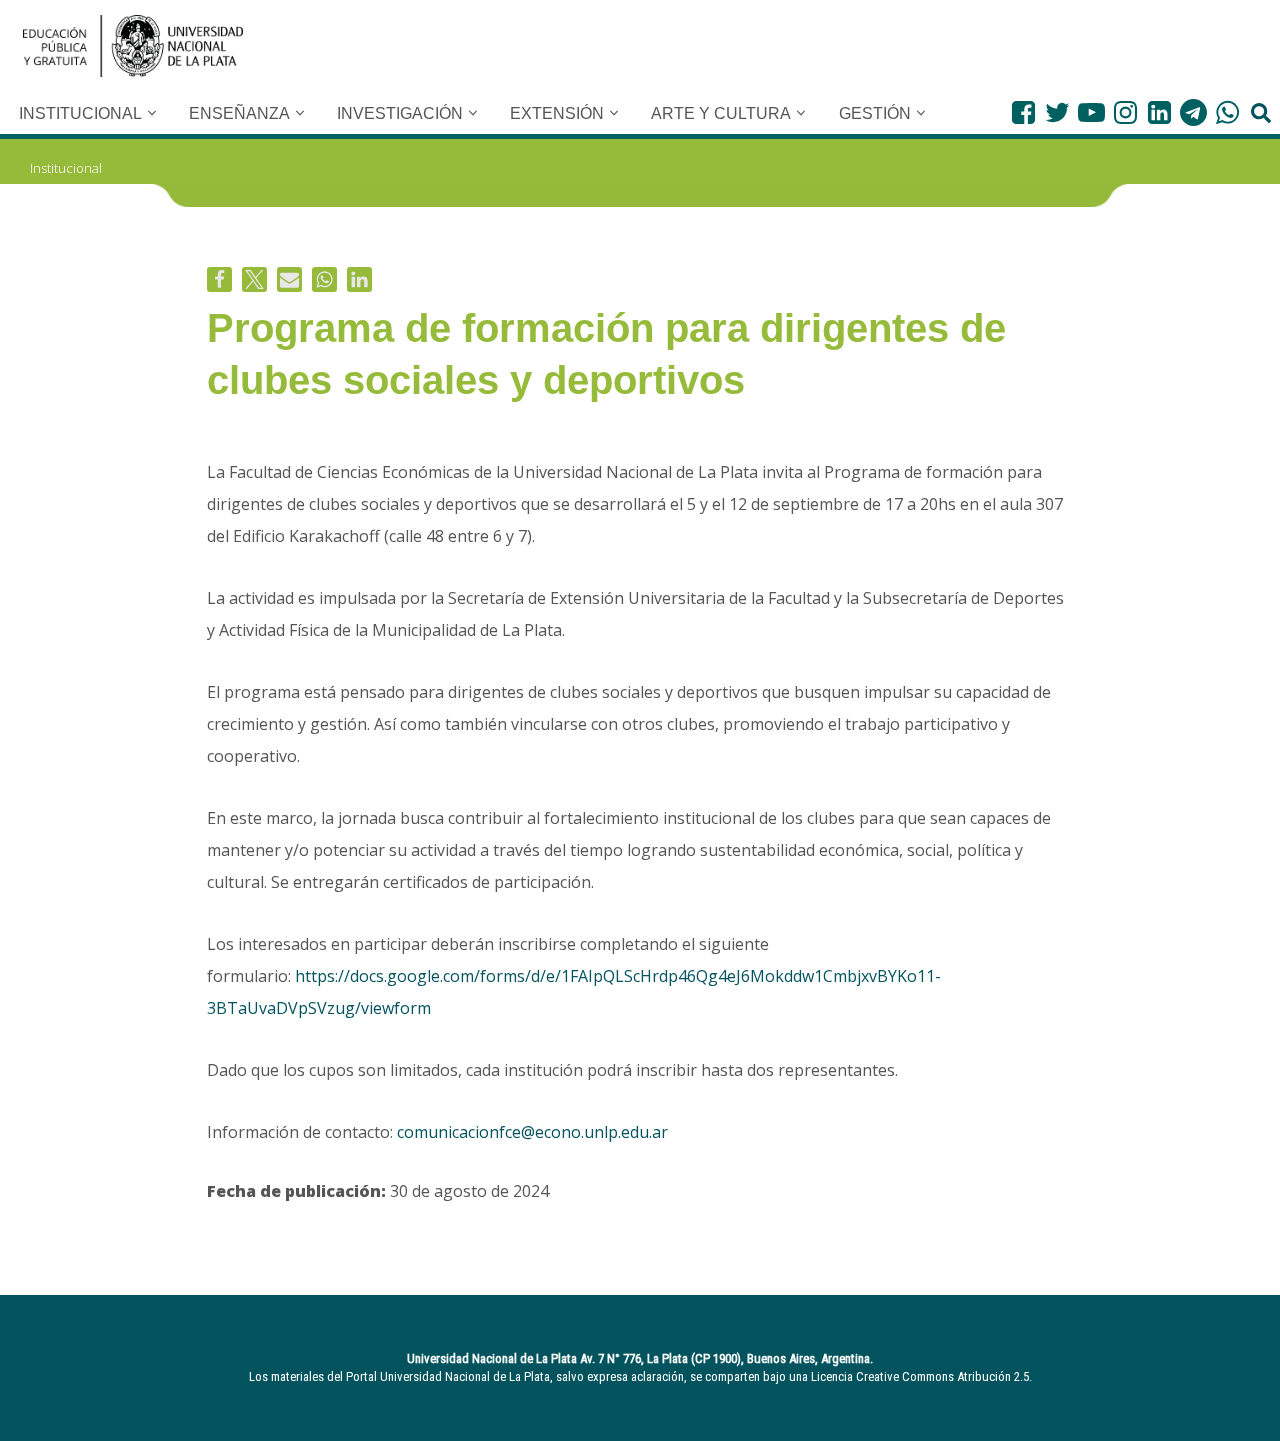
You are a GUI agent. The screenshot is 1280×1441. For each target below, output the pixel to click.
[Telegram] (1193, 112)
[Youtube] (1091, 112)
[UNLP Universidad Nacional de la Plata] (133, 46)
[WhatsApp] (1227, 112)
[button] (152, 113)
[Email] (289, 279)
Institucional (66, 168)
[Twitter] (1057, 112)
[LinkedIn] (1159, 112)
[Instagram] (1125, 112)
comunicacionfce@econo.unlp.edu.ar (532, 1132)
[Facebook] (1023, 112)
